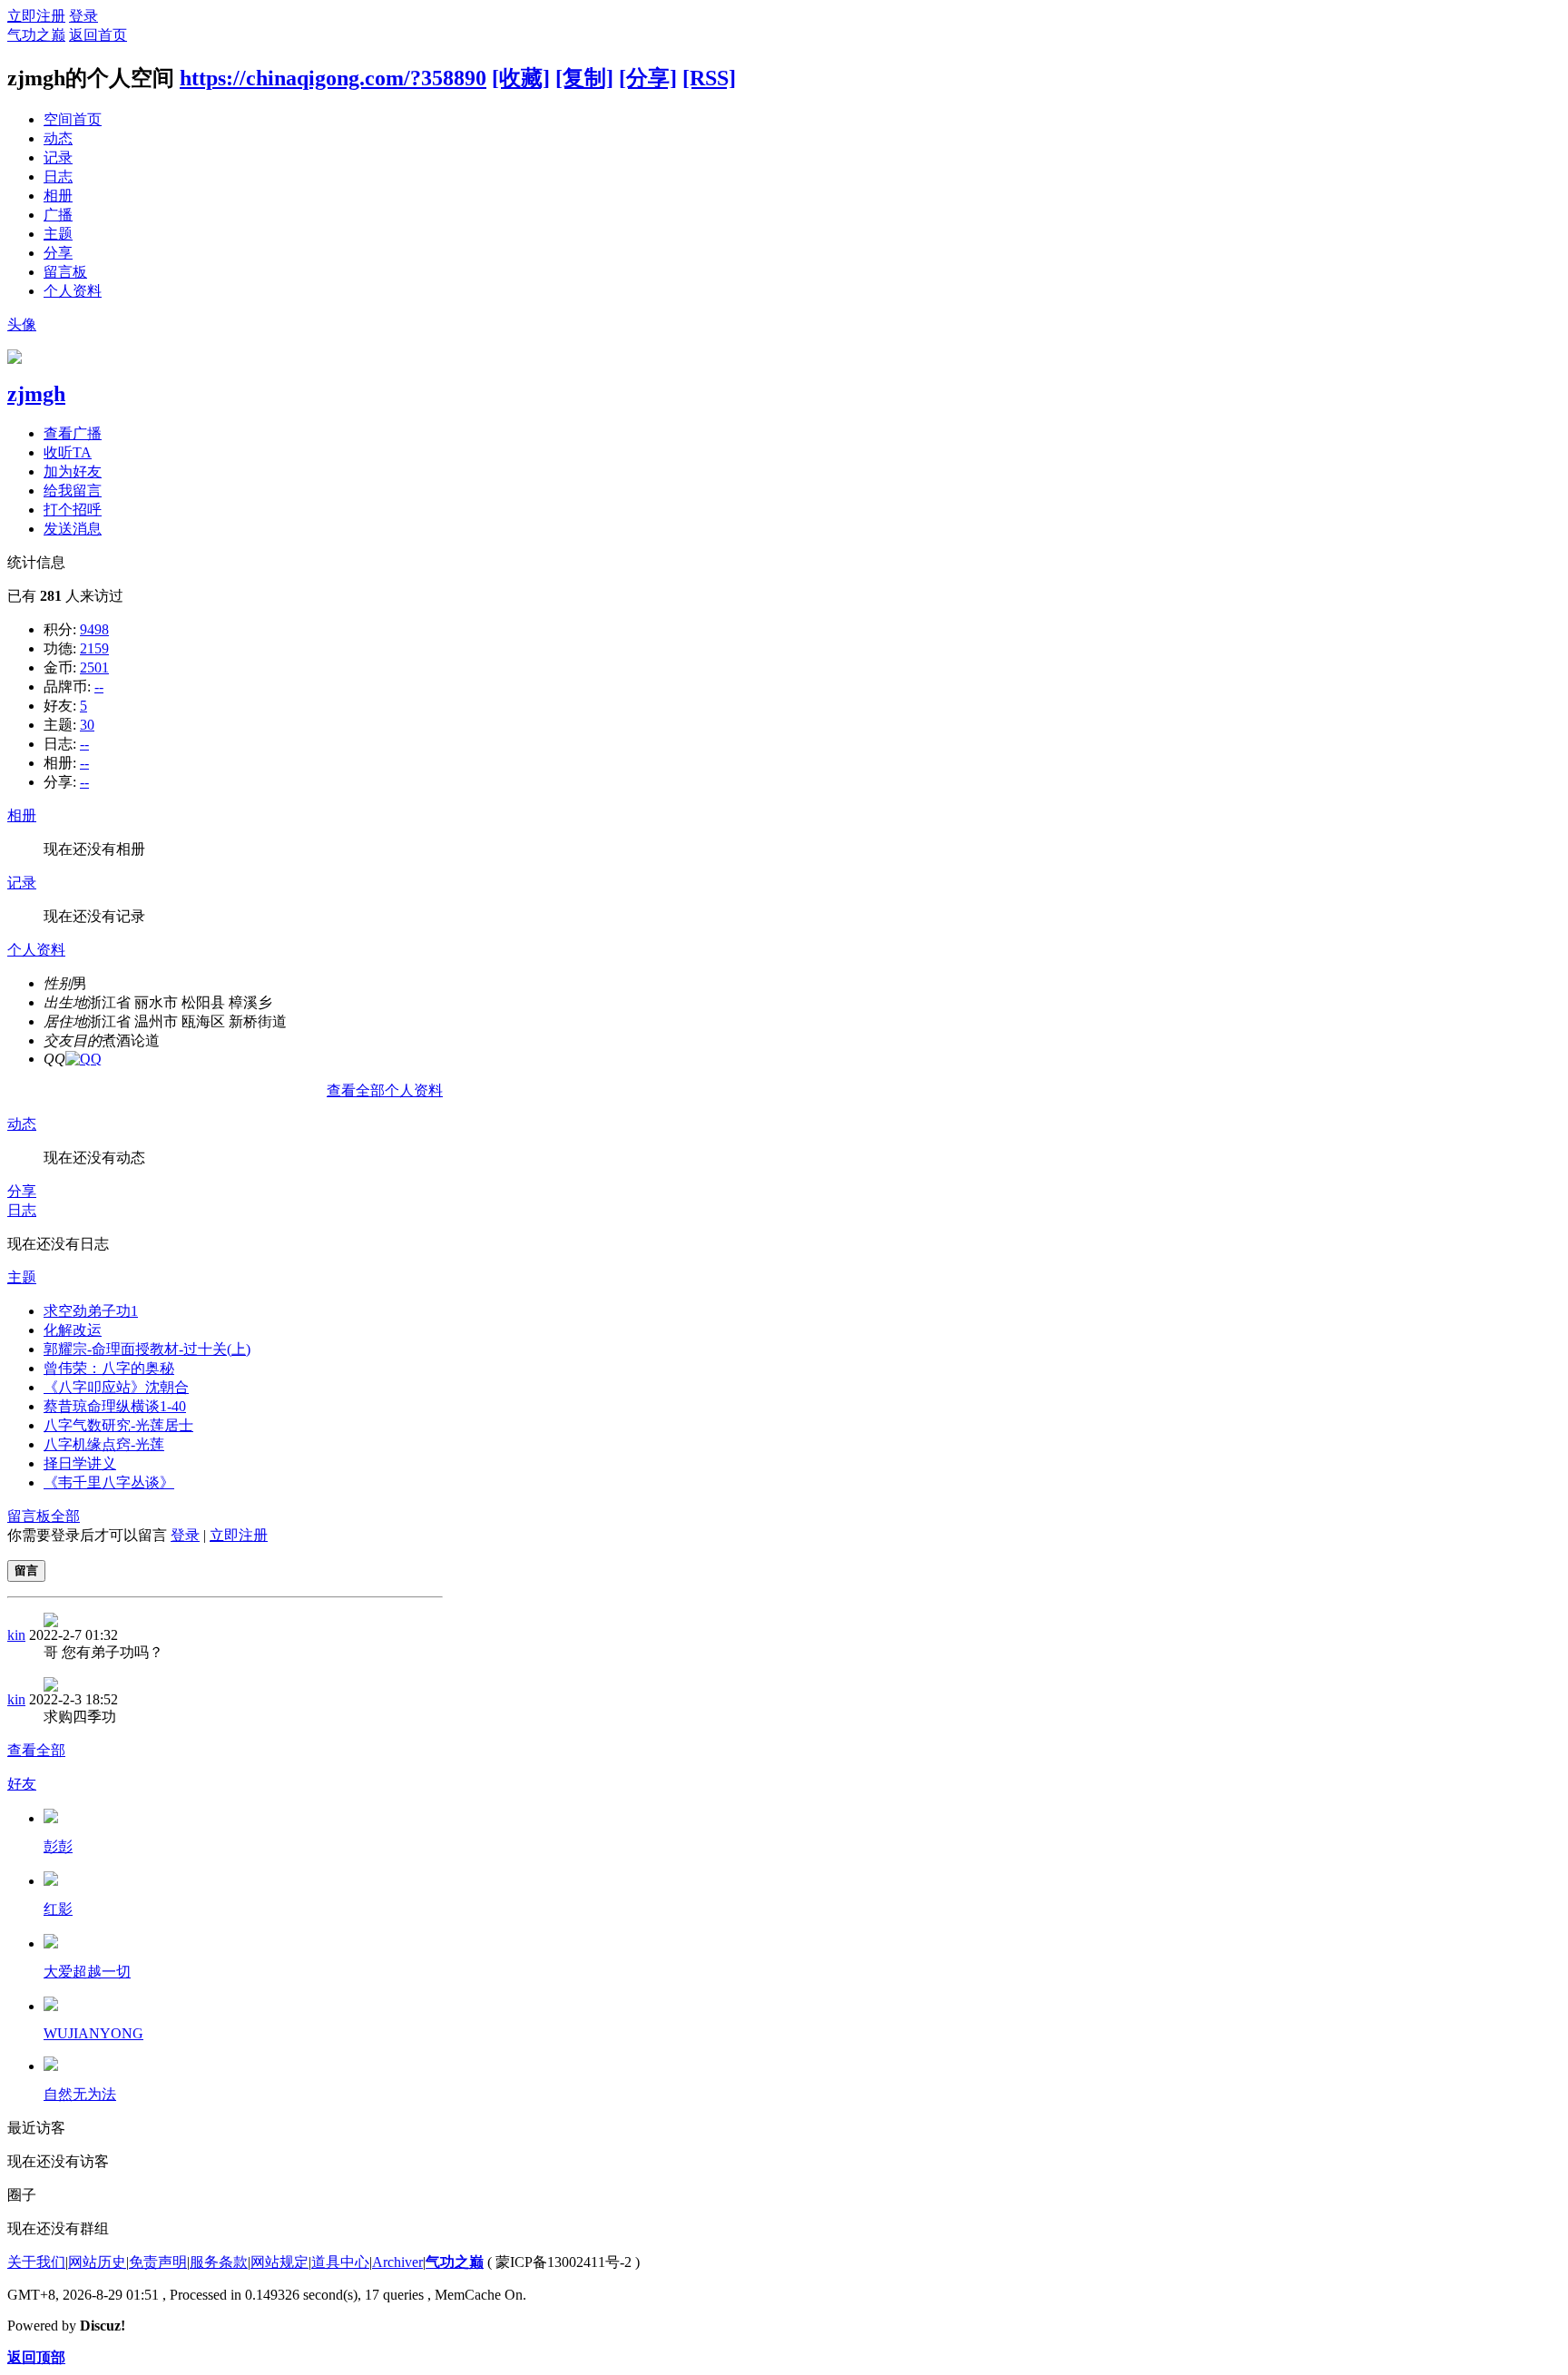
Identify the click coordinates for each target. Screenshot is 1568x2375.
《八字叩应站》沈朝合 (116, 1387)
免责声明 (158, 2262)
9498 (94, 629)
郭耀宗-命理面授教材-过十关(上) (147, 1349)
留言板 (65, 272)
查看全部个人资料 (385, 1090)
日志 (58, 177)
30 (87, 725)
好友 (22, 1784)
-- (99, 687)
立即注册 (36, 16)
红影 (58, 1909)
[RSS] (709, 78)
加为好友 (73, 471)
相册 (58, 196)
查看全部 (36, 1750)
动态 (58, 138)
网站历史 (97, 2262)
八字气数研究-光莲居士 (118, 1425)
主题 (58, 234)
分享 (58, 253)
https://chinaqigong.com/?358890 (333, 78)
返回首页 (98, 35)
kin (16, 1635)
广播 (58, 215)
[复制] (584, 78)
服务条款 (219, 2262)
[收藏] (521, 78)
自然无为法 (80, 2094)
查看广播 (73, 433)
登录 (83, 16)
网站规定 (279, 2262)
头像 (22, 324)
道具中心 (340, 2262)
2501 (94, 667)
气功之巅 (36, 35)
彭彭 (58, 1846)
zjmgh (36, 394)
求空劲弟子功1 (91, 1311)
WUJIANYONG (93, 2033)
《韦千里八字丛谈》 (109, 1482)
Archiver (397, 2262)
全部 (65, 1516)
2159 (94, 648)
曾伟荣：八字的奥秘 (109, 1368)
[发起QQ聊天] (83, 1059)
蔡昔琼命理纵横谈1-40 (115, 1406)
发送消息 (73, 529)
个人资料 (73, 291)
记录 (58, 157)
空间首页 (73, 119)
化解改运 (73, 1330)
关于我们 (36, 2262)
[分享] (648, 78)
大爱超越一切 (87, 1972)
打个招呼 (73, 510)
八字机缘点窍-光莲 (104, 1444)
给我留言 (73, 491)
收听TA (68, 452)
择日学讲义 (80, 1463)
